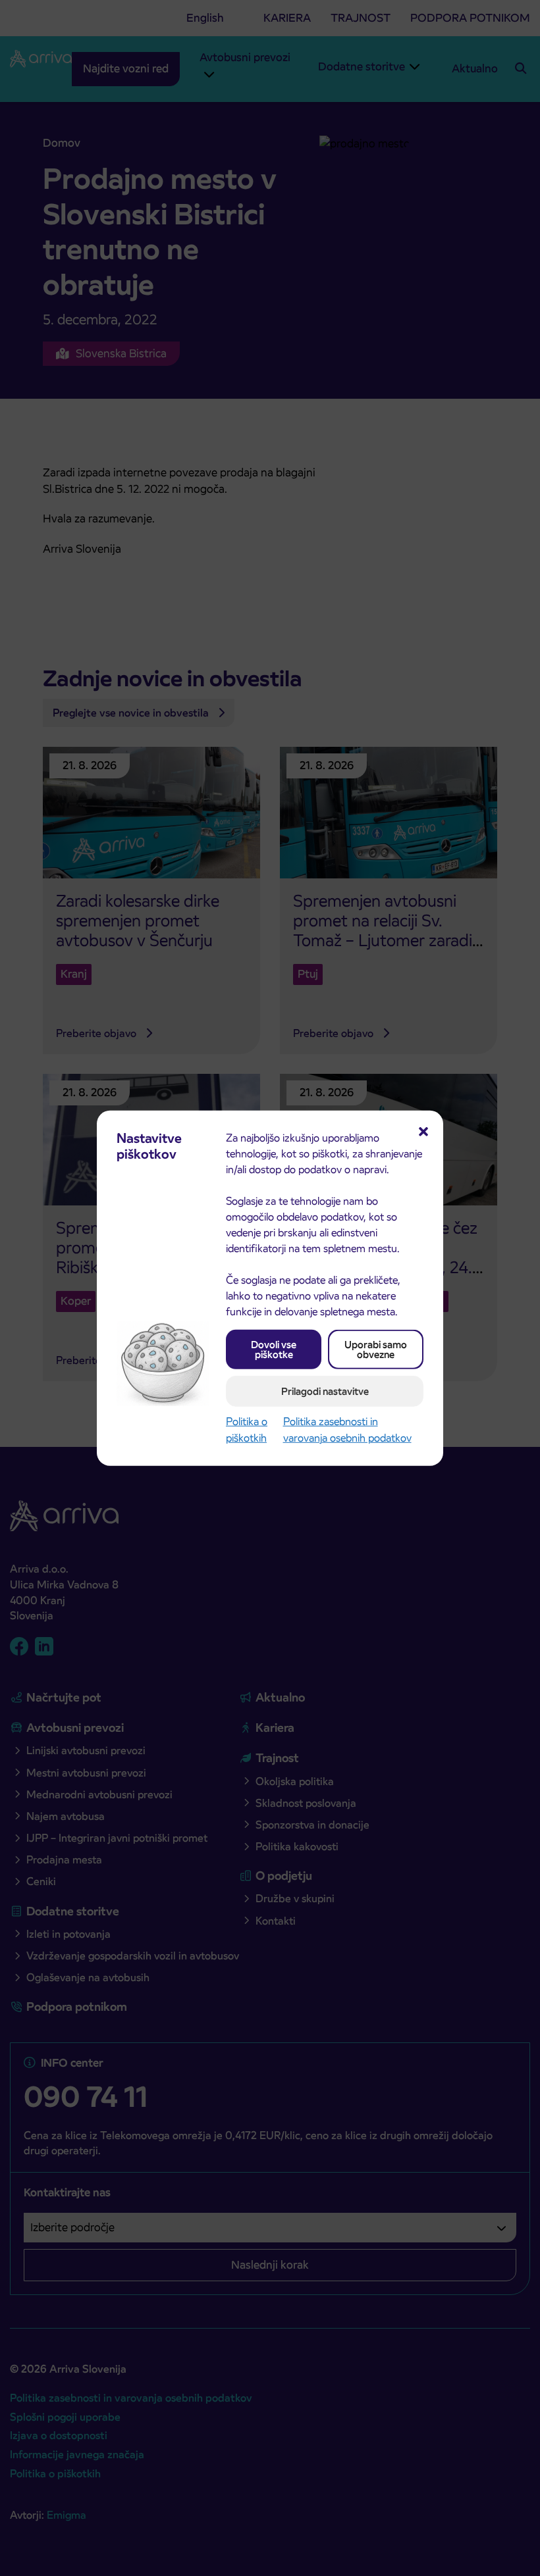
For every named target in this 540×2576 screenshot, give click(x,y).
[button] (423, 1130)
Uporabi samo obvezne (376, 1349)
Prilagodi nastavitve (325, 1391)
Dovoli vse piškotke (274, 1349)
